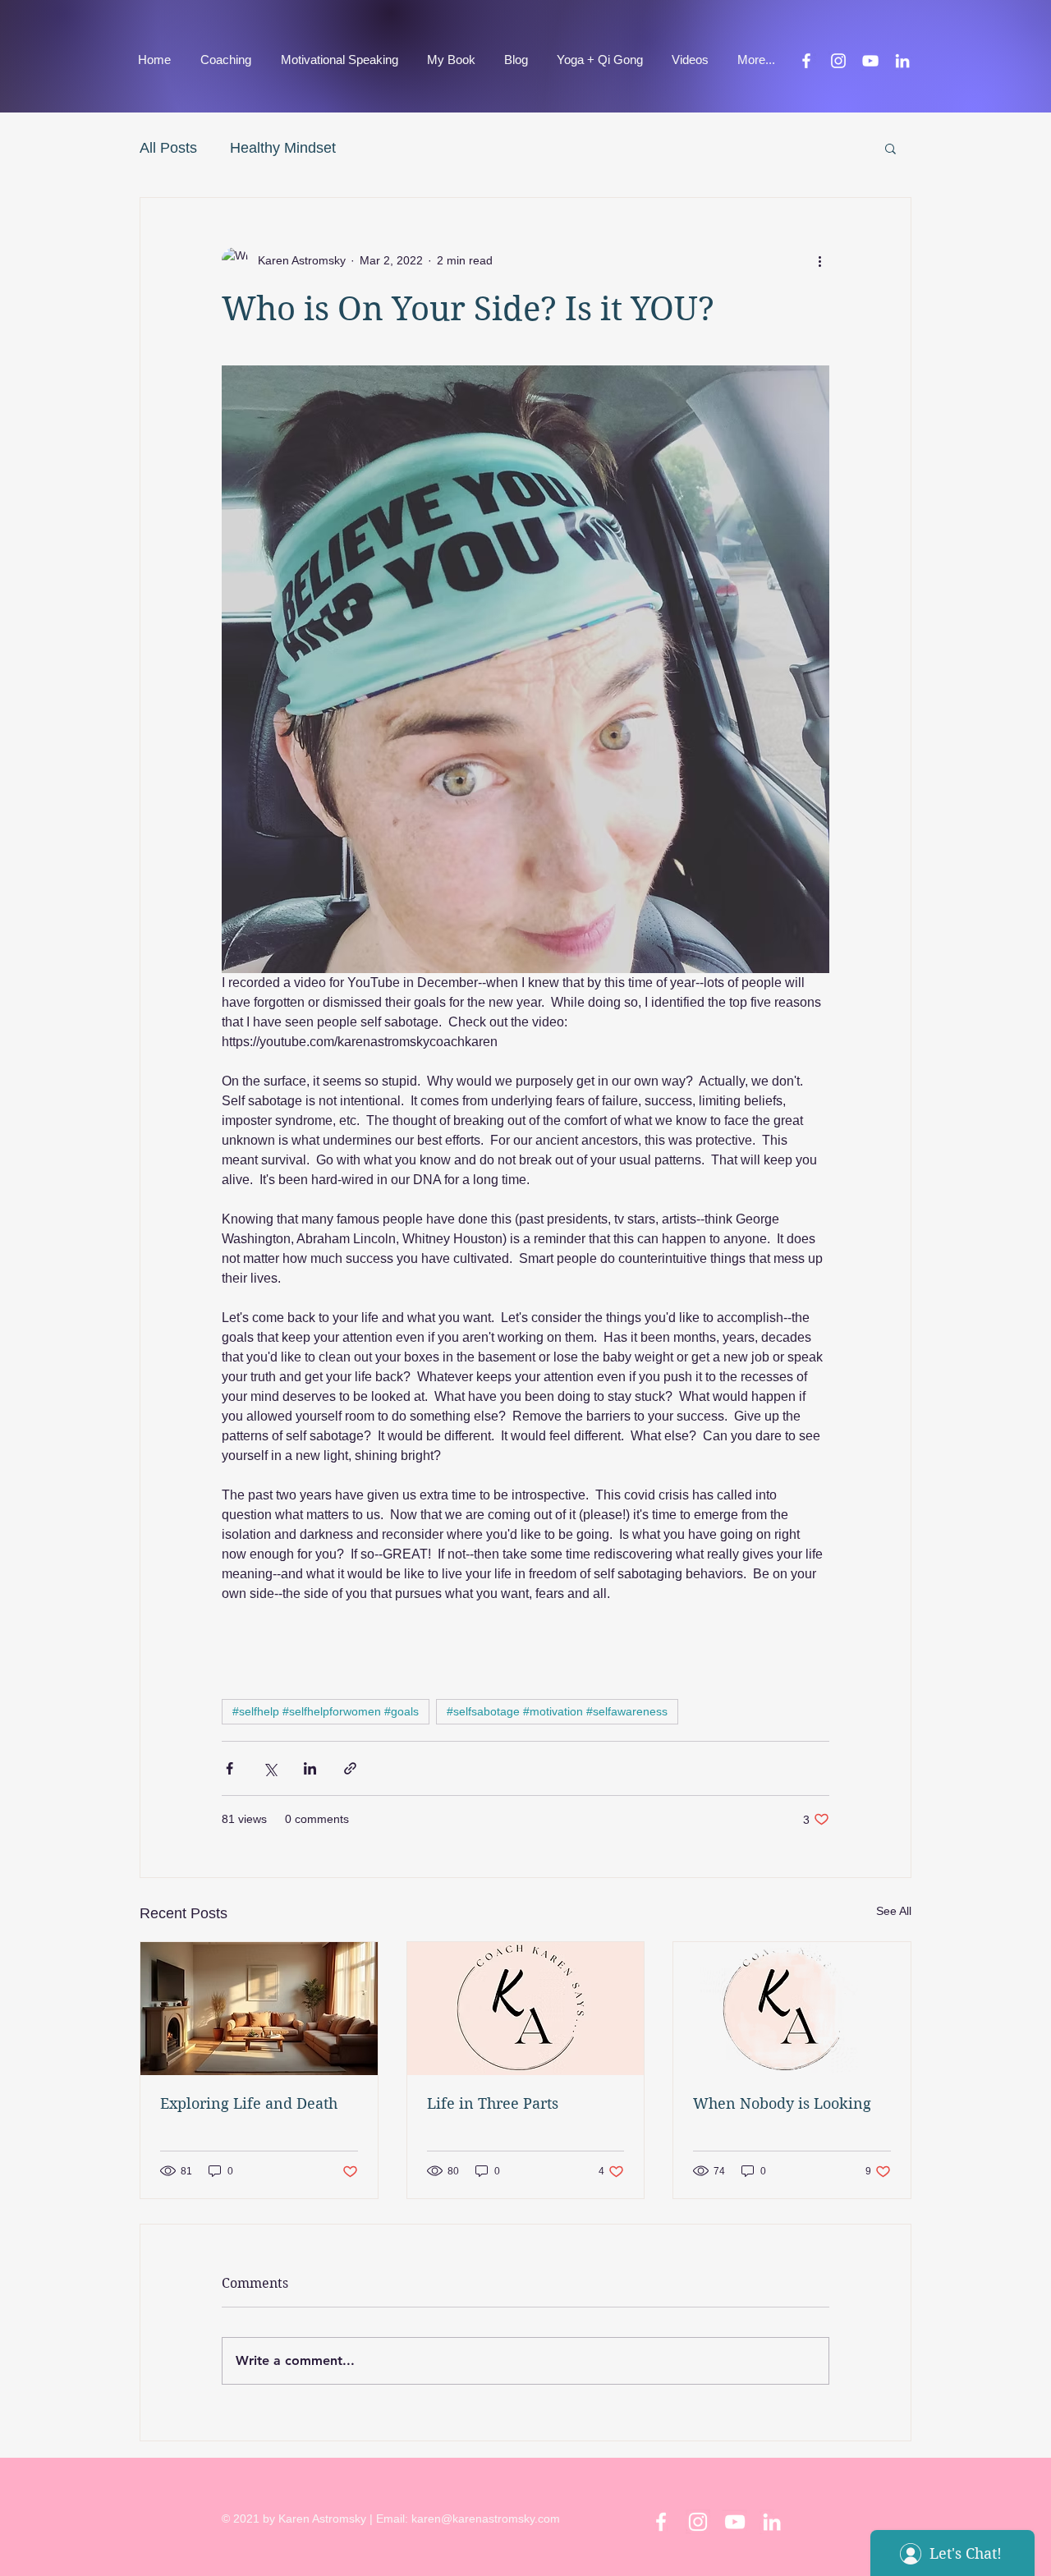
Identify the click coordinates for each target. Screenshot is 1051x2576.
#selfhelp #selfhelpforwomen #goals (326, 1711)
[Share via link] (350, 1768)
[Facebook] (806, 61)
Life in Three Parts (493, 2103)
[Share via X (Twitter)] (270, 1768)
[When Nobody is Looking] (792, 2009)
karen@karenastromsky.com (486, 2519)
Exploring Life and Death (249, 2103)
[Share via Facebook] (229, 1768)
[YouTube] (870, 61)
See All (894, 1911)
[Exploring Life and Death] (259, 2009)
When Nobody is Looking (782, 2103)
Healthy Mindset (283, 148)
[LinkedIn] (902, 61)
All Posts (168, 148)
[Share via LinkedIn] (310, 1768)
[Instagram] (838, 61)
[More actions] (819, 260)
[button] (890, 148)
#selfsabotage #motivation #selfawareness (557, 1711)
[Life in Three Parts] (526, 2009)
